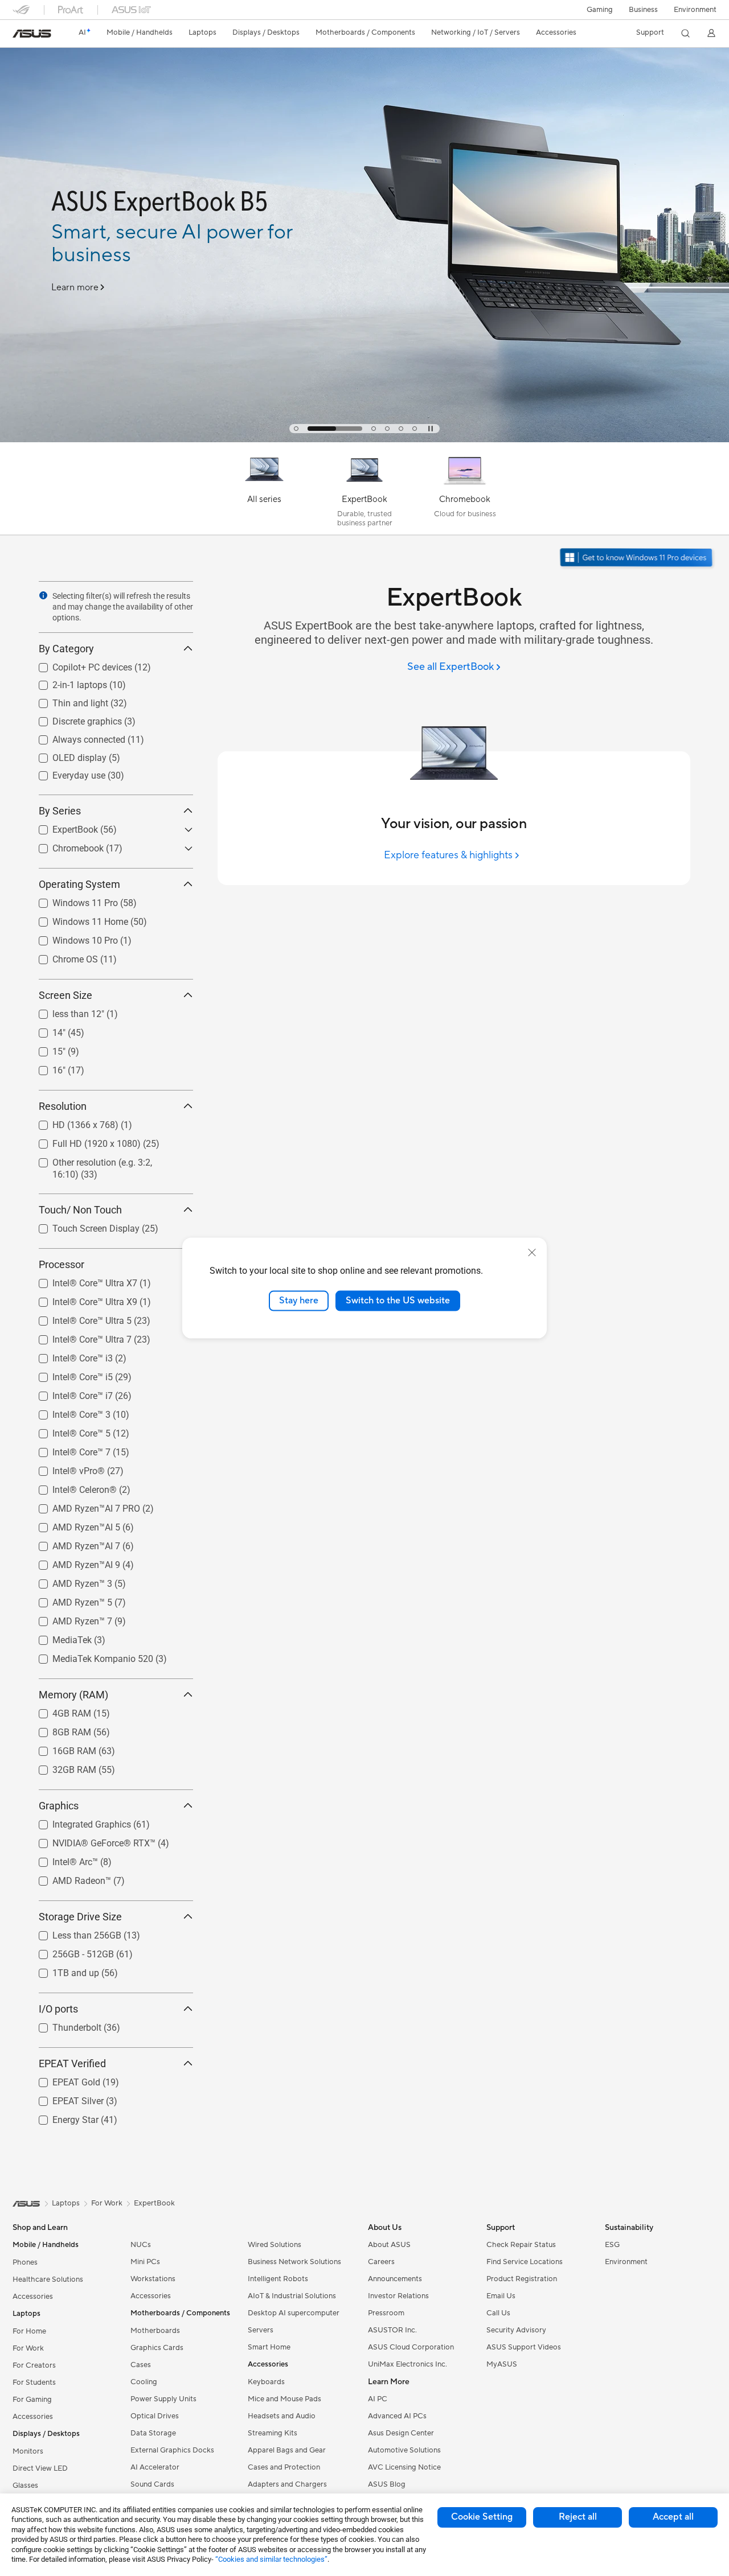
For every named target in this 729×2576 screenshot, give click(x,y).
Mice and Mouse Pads (284, 2399)
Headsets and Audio (282, 2416)
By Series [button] (60, 811)
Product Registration (522, 2279)
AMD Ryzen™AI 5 (73, 1524)
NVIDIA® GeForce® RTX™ (90, 1840)
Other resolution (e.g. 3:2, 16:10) (103, 1160)
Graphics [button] (59, 1806)
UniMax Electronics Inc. (407, 2364)
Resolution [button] (63, 1106)
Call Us (498, 2313)
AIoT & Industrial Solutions (292, 2296)
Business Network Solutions (294, 2262)
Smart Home (269, 2347)
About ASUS (389, 2245)
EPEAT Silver (64, 2098)
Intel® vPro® (65, 1468)
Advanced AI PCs (397, 2416)
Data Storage (153, 2433)
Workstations (153, 2279)
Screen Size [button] (65, 995)
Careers (381, 2262)
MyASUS (502, 2364)
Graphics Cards (157, 2348)
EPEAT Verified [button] (72, 2063)
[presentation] (43, 595)
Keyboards (266, 2382)
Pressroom (386, 2313)
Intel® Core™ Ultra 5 (78, 1318)
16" (45, 1067)
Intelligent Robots (278, 2279)
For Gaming (32, 2400)
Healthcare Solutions (48, 2279)
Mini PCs (145, 2262)
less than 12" (65, 1011)
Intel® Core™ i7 (69, 1393)
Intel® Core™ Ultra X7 (81, 1280)
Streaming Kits (273, 2433)
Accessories (33, 2297)
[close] (532, 1253)
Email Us (501, 2296)
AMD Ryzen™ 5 (69, 1600)
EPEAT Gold (63, 2079)
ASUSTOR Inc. (392, 2330)
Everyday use (65, 773)
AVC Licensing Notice (404, 2467)
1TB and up (62, 1970)
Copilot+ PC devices (79, 664)
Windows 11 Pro (71, 900)
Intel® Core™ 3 (68, 1412)
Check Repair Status (521, 2245)
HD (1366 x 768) (72, 1122)
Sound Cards (152, 2484)
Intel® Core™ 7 (68, 1449)
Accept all (673, 2517)
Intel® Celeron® (71, 1487)
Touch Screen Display (82, 1226)
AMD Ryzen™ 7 (69, 1618)
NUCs (141, 2245)
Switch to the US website (398, 1301)
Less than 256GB (73, 1933)
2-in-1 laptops (66, 682)
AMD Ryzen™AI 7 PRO (83, 1506)
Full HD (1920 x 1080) (83, 1141)
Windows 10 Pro (71, 938)
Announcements (395, 2279)
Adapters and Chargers (287, 2484)
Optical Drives (155, 2416)
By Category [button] (66, 649)
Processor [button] (62, 1264)
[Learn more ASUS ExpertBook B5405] (364, 439)
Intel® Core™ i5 (69, 1374)
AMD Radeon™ (68, 1878)
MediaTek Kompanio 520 (89, 1656)
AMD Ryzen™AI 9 (73, 1562)
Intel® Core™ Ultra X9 (81, 1299)
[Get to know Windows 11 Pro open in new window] (638, 559)
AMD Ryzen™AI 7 (73, 1543)
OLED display (66, 755)
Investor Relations (398, 2296)
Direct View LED (40, 2468)
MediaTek (58, 1637)
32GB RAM (61, 1767)
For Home (29, 2331)
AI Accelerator (155, 2467)
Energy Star (62, 2117)
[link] (32, 34)
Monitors (28, 2451)
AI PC (378, 2399)
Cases (141, 2365)
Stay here (299, 1301)
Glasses (25, 2486)
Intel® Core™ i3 (69, 1355)
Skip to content (19, 35)
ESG (612, 2245)
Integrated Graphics (78, 1822)
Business (643, 10)
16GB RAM (61, 1748)
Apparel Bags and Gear (287, 2450)
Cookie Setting (482, 2517)
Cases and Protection (284, 2467)
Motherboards (155, 2331)
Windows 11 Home (77, 919)
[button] (600, 10)
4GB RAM (58, 1711)
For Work (28, 2348)
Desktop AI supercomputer (294, 2313)
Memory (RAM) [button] (73, 1695)
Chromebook (64, 845)
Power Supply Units (163, 2399)
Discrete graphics (73, 719)
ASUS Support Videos (524, 2347)
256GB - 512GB (69, 1951)
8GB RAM (58, 1729)
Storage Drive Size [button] (80, 1917)
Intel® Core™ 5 (68, 1431)
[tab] (296, 429)
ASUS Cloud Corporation (411, 2347)
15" (45, 1049)
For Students (34, 2382)
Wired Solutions (275, 2245)
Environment (695, 10)
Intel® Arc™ (62, 1859)
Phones (25, 2262)
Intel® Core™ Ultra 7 (78, 1337)
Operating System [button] (79, 884)
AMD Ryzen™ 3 (69, 1581)
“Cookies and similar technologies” (271, 2559)
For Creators (34, 2365)
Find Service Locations (525, 2262)
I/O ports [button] (58, 2009)
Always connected (75, 737)
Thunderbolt (63, 2025)
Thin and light (67, 700)
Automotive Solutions (404, 2450)
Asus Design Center (401, 2433)
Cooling (144, 2382)
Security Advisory (516, 2330)
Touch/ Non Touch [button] (80, 1210)
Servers (261, 2330)
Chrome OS (62, 956)
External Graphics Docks (172, 2450)
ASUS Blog (387, 2484)
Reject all (578, 2517)
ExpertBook (62, 827)
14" (45, 1030)
